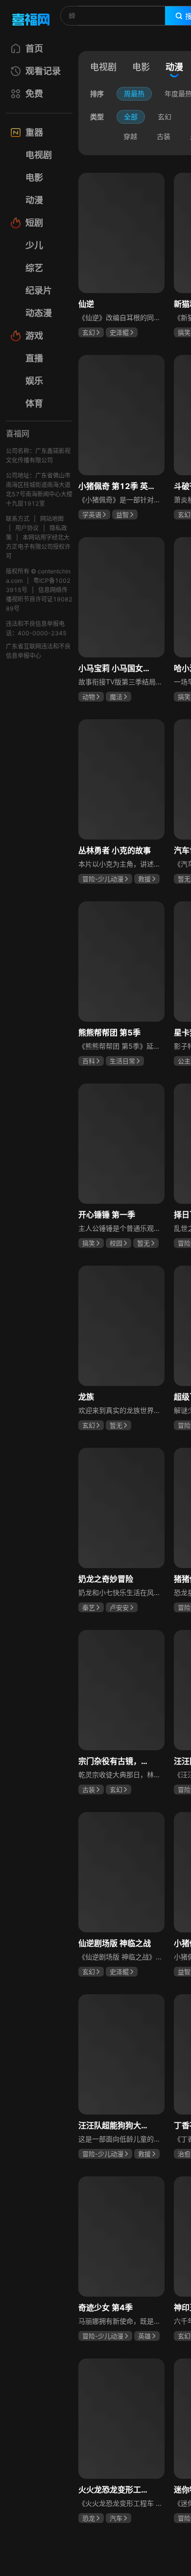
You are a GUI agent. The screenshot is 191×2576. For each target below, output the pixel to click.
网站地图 (52, 519)
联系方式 (18, 519)
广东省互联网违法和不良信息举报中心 (38, 651)
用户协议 (27, 528)
